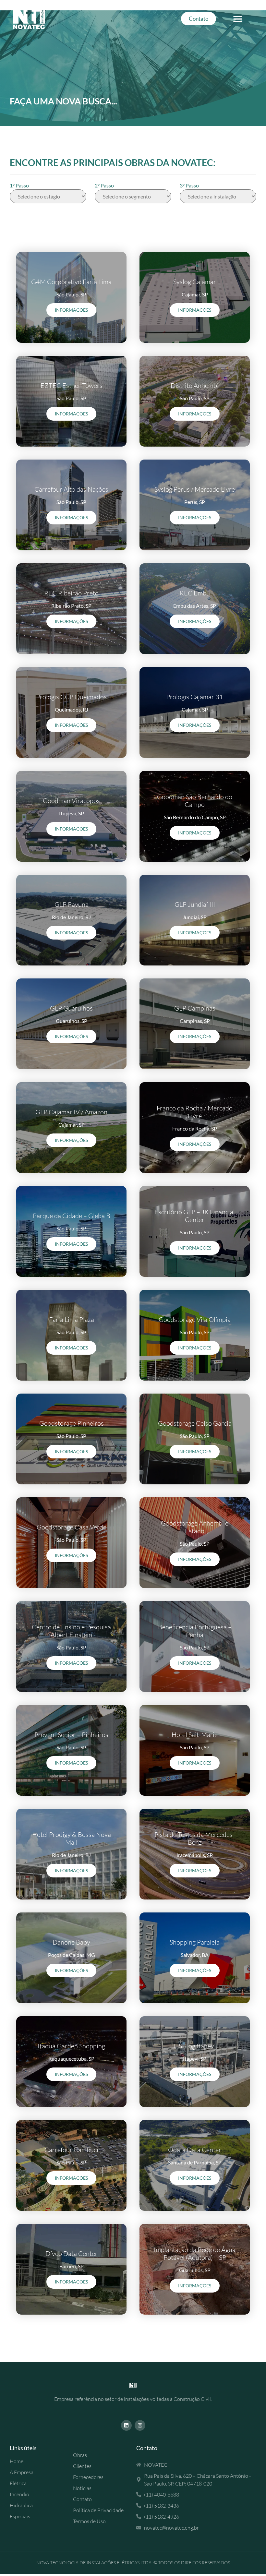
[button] (238, 19)
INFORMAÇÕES (71, 310)
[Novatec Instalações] (37, 19)
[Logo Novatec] (133, 2385)
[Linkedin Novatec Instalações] (126, 2425)
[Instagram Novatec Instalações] (140, 2425)
